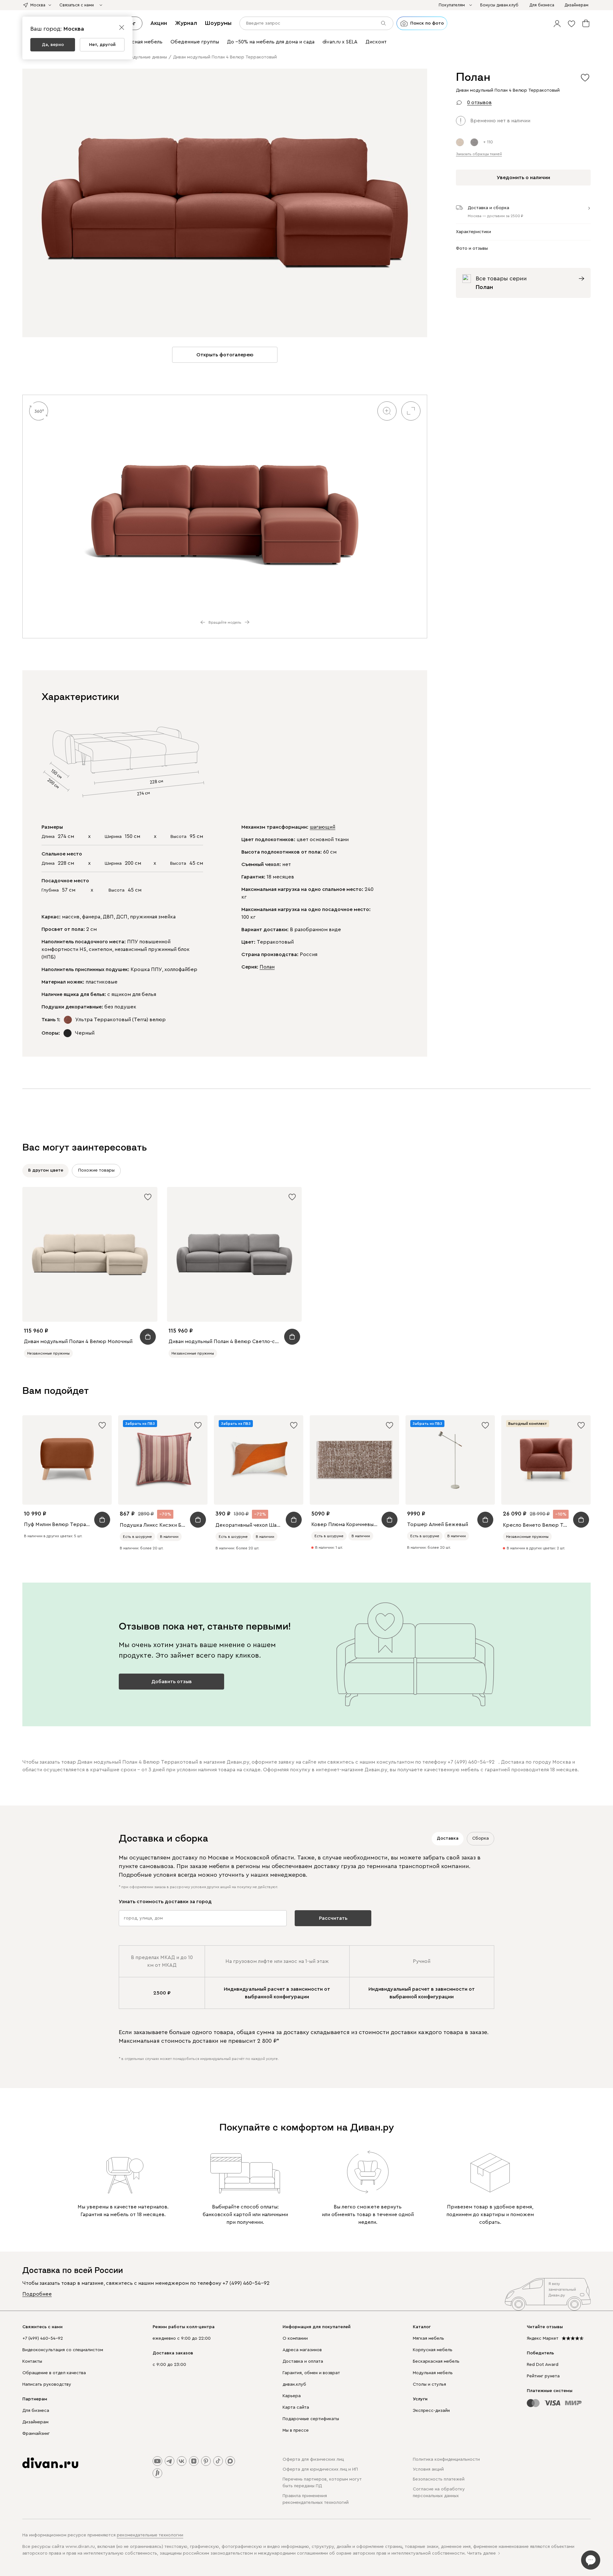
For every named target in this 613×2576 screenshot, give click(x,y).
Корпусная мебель (433, 2350)
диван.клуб (294, 2384)
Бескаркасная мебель (436, 2361)
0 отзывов (479, 103)
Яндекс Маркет (543, 2338)
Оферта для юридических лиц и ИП (320, 2469)
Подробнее (37, 2294)
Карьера (292, 2396)
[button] (557, 23)
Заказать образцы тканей (479, 154)
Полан (267, 967)
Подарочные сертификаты (311, 2419)
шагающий (322, 827)
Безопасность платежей (439, 2479)
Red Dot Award (543, 2365)
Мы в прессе (296, 2430)
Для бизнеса (36, 2411)
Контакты (32, 2361)
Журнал (186, 23)
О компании (295, 2338)
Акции (159, 23)
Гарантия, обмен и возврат (311, 2373)
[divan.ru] (50, 2463)
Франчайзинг (36, 2434)
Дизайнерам (35, 2422)
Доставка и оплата (303, 2361)
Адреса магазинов (302, 2350)
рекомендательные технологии (150, 2535)
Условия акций (428, 2469)
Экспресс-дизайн (431, 2411)
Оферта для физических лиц (313, 2459)
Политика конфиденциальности (446, 2459)
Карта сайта (296, 2407)
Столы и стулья (429, 2384)
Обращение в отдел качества (54, 2373)
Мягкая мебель (428, 2338)
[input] (316, 23)
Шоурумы (218, 23)
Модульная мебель (433, 2373)
